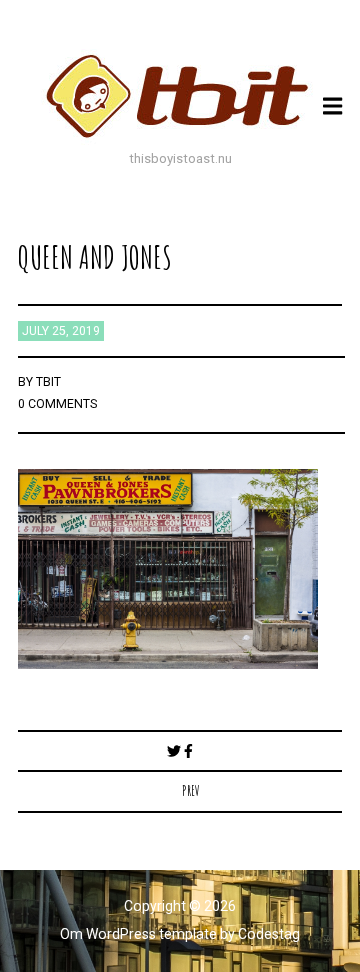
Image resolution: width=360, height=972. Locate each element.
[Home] (180, 96)
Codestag (269, 934)
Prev (191, 790)
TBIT (48, 382)
